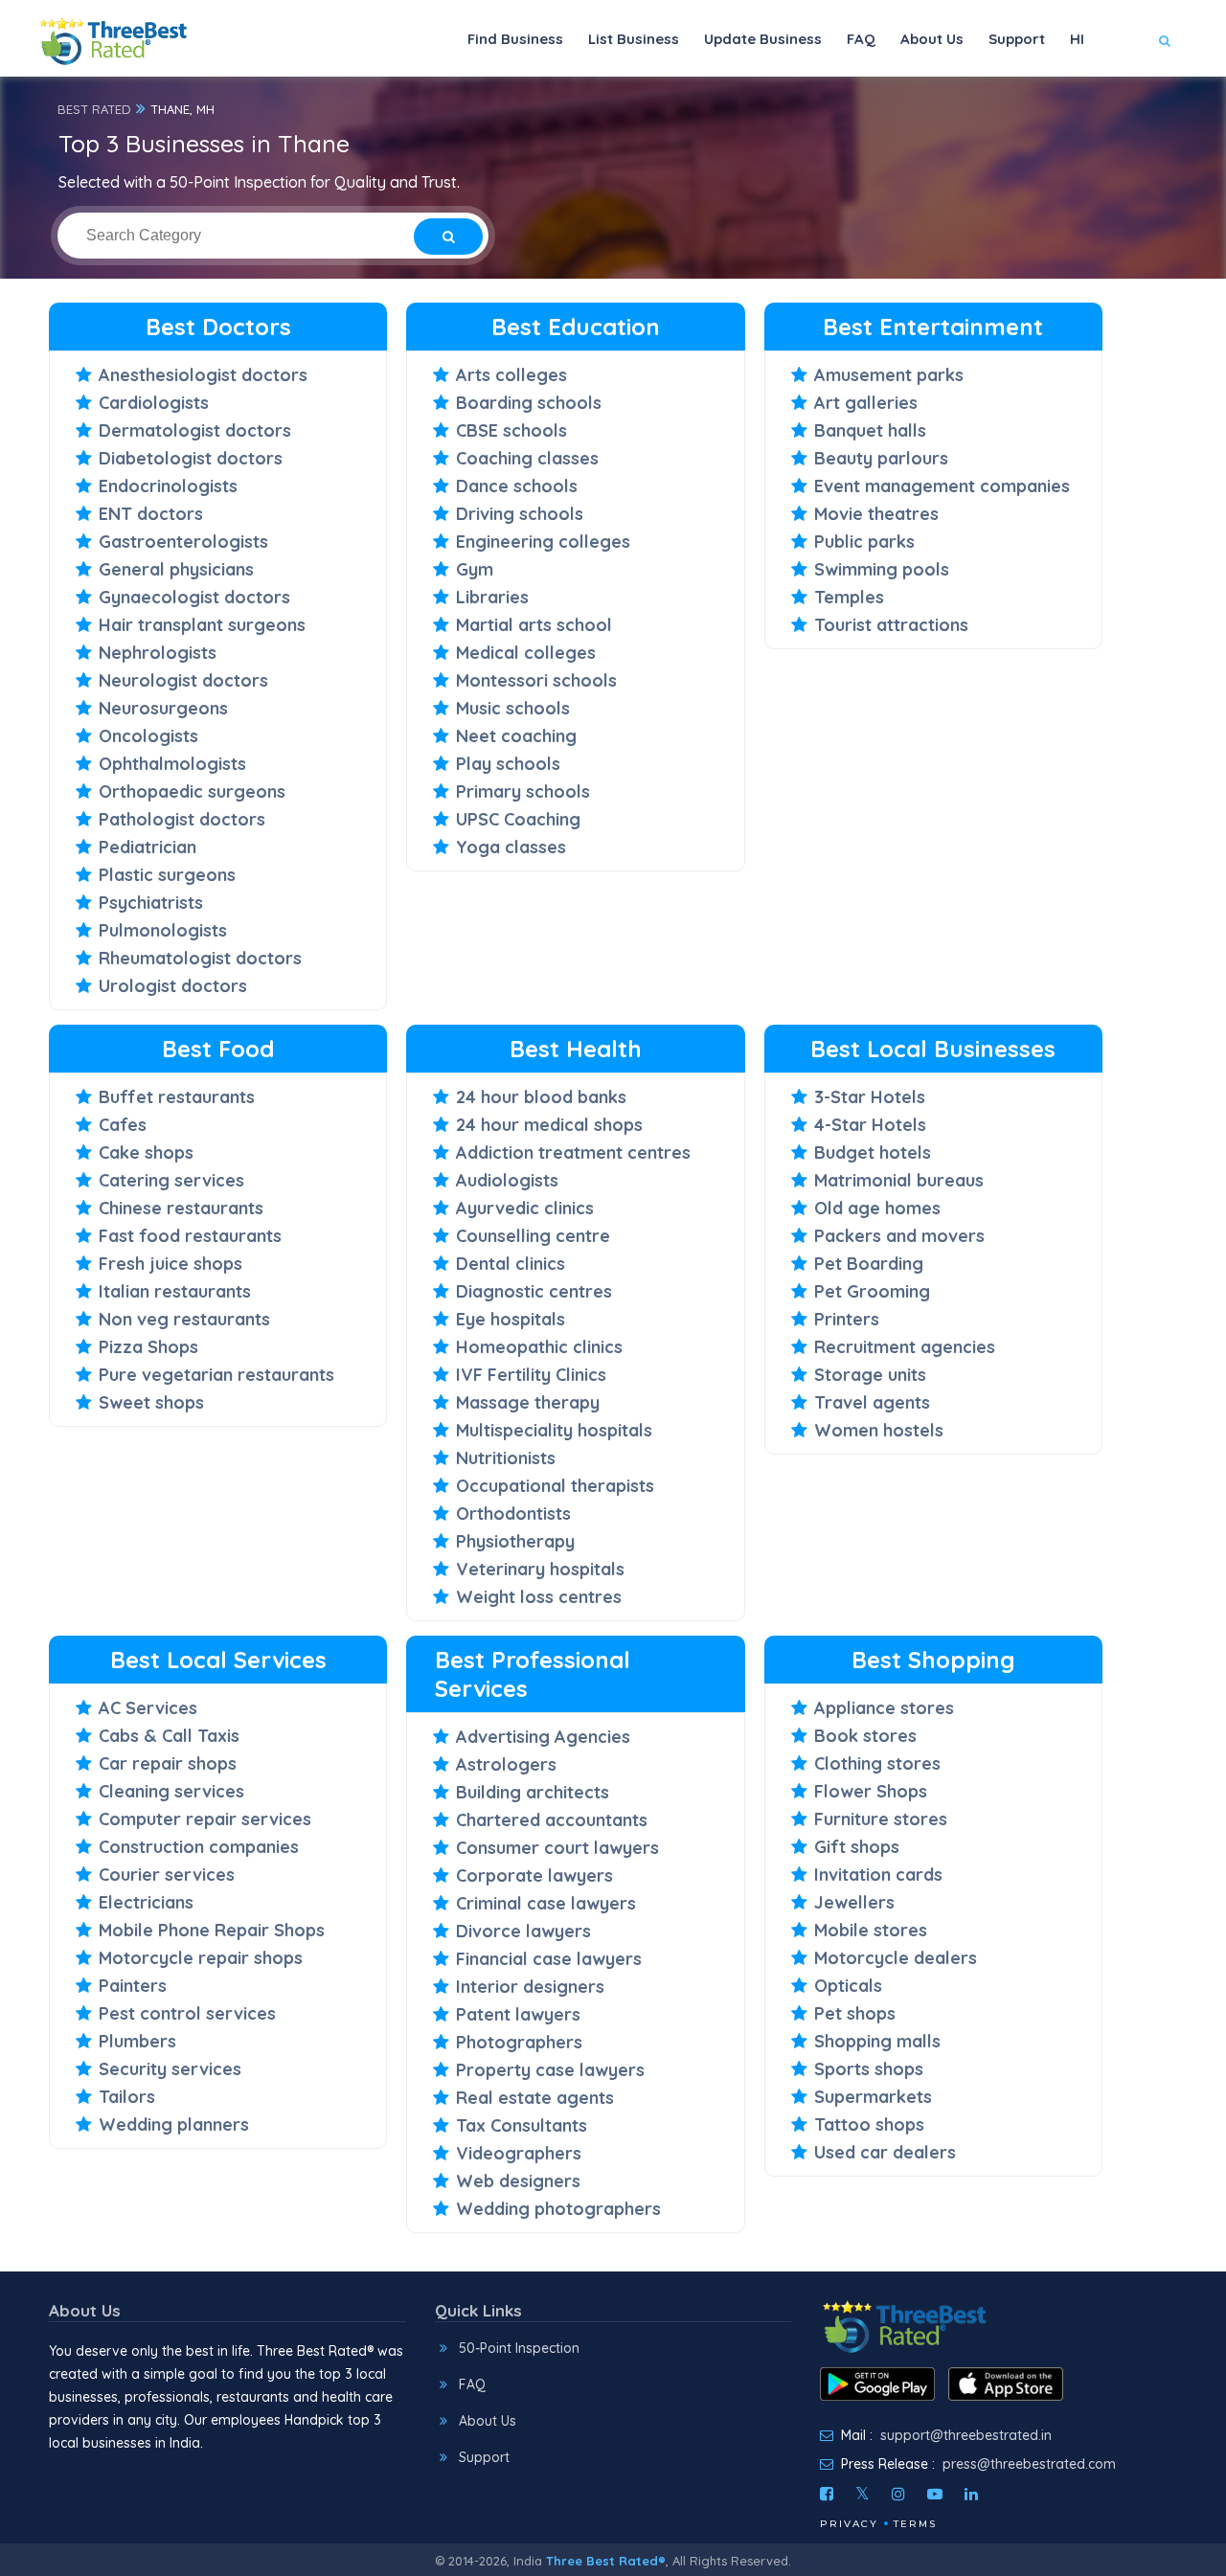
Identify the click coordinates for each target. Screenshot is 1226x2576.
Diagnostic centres (534, 1291)
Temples (849, 597)
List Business (634, 39)
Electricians (146, 1902)
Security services (170, 2069)
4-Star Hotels (870, 1125)
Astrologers (506, 1764)
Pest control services (187, 2013)
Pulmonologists (163, 930)
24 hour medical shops (549, 1125)
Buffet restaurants (177, 1097)
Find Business (515, 39)
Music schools (513, 708)
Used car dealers (885, 2152)
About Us (932, 39)
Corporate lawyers (534, 1876)
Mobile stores (871, 1930)
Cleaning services (171, 1791)
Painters (133, 1986)
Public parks (864, 542)
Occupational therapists (555, 1486)
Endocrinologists (168, 486)
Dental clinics (511, 1264)
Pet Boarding (869, 1264)
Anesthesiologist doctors (203, 375)
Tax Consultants (522, 2125)
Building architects (533, 1792)
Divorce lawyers (523, 1931)
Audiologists (507, 1180)
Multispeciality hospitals (554, 1430)
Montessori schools (536, 680)
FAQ (861, 39)
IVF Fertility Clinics (531, 1375)
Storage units (870, 1375)
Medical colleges (526, 653)
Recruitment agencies (905, 1347)
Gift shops (857, 1847)
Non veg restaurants (184, 1319)
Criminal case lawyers (546, 1903)
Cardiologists (154, 403)
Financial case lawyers (549, 1959)
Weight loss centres (539, 1597)
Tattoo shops (869, 2124)
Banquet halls (870, 430)
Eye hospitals (511, 1319)
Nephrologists (158, 653)
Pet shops (855, 2013)
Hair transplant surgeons (202, 625)
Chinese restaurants (181, 1208)
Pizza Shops (148, 1347)
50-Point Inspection (519, 2348)
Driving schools (520, 514)
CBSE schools (511, 430)
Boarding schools (529, 403)
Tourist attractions (891, 625)
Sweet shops (151, 1402)
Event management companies (942, 486)
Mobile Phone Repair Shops (212, 1930)
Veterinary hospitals (540, 1569)
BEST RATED (94, 109)
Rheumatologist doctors (200, 958)
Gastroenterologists (183, 542)
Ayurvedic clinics (525, 1208)
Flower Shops (871, 1791)
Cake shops (146, 1152)
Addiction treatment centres (573, 1152)
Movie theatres (876, 514)
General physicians (176, 569)
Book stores (865, 1736)
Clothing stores (877, 1763)
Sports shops (869, 2069)
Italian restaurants (175, 1291)
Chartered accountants (552, 1820)
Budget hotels (873, 1152)
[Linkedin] (971, 2494)
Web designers (518, 2181)
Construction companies (199, 1847)
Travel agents (872, 1402)
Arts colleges (511, 375)
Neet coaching (516, 736)
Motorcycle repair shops (201, 1958)
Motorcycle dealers (896, 1958)
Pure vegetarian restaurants (216, 1375)
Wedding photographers (558, 2209)
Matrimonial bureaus (899, 1180)
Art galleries (866, 403)
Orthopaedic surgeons (192, 791)
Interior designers (530, 1987)
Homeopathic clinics (539, 1347)
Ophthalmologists (172, 764)
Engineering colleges (543, 542)
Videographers (519, 2153)
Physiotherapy (515, 1541)
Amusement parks (889, 375)
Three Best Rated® (606, 2561)
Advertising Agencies (543, 1737)
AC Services (148, 1708)
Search (1127, 97)
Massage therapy (528, 1402)
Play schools (508, 764)
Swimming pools (882, 569)
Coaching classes (527, 458)
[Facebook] (827, 2494)
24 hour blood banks (541, 1097)
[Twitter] (863, 2494)
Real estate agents (535, 2098)
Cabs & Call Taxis (169, 1736)
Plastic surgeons (167, 875)
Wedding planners (174, 2124)
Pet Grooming (872, 1291)
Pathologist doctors (182, 819)
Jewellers (854, 1902)
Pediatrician (148, 847)
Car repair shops (168, 1763)
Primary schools (523, 791)
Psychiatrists (151, 903)
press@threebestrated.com (1029, 2464)
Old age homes (877, 1208)
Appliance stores (884, 1708)
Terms (915, 2524)
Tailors (127, 2097)
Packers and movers (899, 1236)
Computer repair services (205, 1819)
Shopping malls (877, 2041)
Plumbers (137, 2041)
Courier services (167, 1875)
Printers (847, 1319)
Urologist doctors (173, 986)
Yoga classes (511, 847)
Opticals (848, 1986)
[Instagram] (898, 2494)
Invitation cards (878, 1875)
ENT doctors (151, 514)
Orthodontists (513, 1514)
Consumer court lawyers (557, 1848)
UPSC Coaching (518, 819)
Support (1017, 39)
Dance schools (517, 486)
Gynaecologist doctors (194, 597)
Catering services (171, 1180)
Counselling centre (533, 1236)
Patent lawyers (518, 2014)
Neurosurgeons (163, 708)
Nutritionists (506, 1458)
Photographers (519, 2042)
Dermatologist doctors (195, 430)
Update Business (763, 39)
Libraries (492, 597)
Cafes (123, 1125)
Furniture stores (881, 1819)
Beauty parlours (881, 458)
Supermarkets (873, 2097)
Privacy (849, 2524)
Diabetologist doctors (191, 458)
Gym (475, 569)
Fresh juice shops (170, 1264)
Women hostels (879, 1430)
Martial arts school (534, 625)
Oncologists (148, 736)
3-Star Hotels (870, 1097)
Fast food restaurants (190, 1236)
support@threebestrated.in (966, 2435)
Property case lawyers (550, 2070)
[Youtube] (935, 2494)
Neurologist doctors (183, 680)
